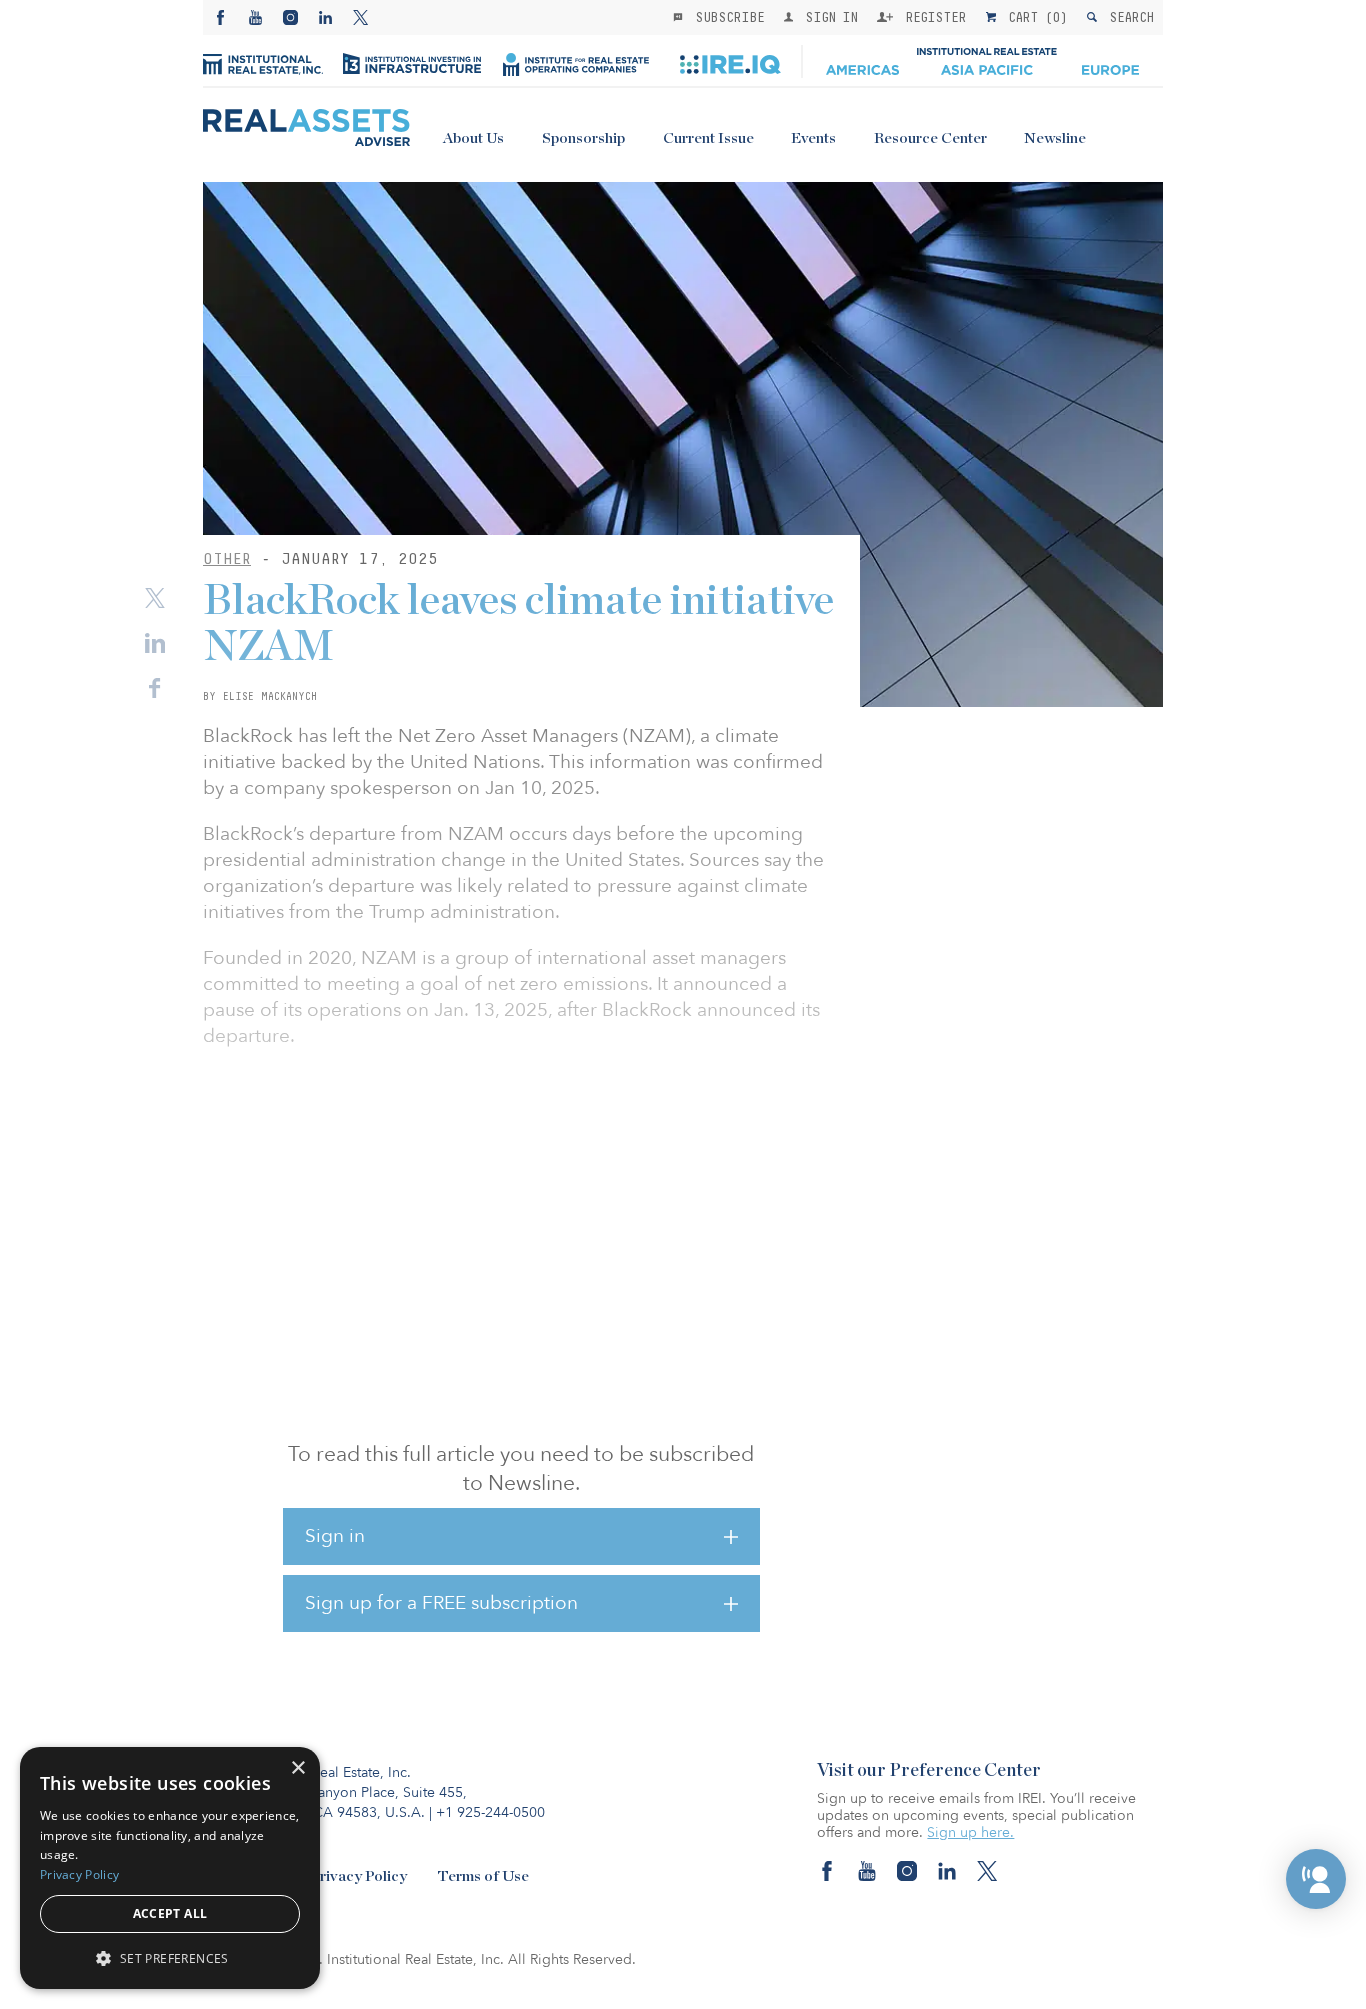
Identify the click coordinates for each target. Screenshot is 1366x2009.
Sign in (335, 1536)
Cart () (1034, 17)
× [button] (297, 1768)
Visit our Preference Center (929, 1771)
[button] (1316, 1879)
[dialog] (170, 1868)
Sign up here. (970, 1832)
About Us (473, 138)
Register (932, 17)
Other (227, 558)
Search (1127, 17)
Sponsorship (583, 138)
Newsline (1055, 138)
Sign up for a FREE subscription (441, 1603)
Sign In (827, 17)
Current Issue (708, 138)
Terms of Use (483, 1876)
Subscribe (726, 17)
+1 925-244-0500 (490, 1812)
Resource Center (930, 138)
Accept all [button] (170, 1913)
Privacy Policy (358, 1876)
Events (813, 138)
